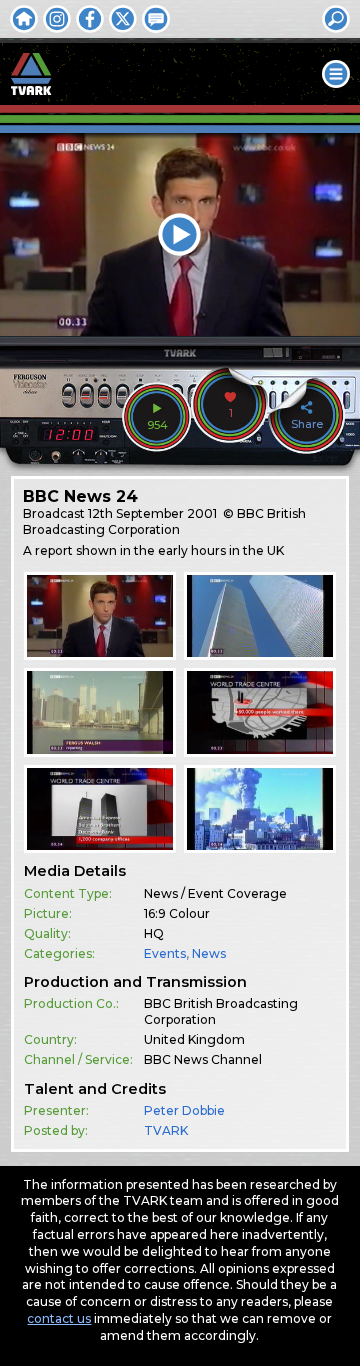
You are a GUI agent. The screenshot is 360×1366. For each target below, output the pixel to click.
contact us (59, 1318)
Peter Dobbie (184, 1110)
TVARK (166, 1130)
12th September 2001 (152, 513)
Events (165, 953)
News (209, 953)
